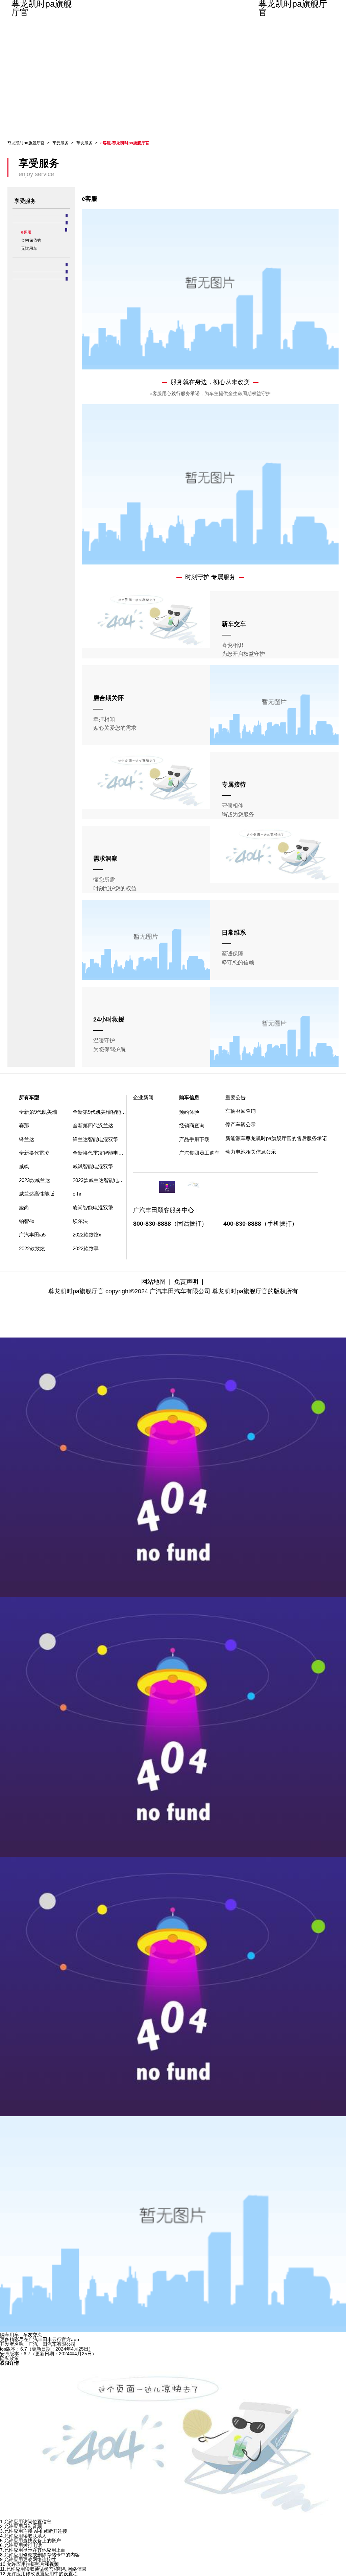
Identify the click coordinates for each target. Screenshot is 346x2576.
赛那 (24, 1125)
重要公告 (236, 1097)
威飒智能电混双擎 (93, 1166)
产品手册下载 (194, 1139)
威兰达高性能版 (37, 1194)
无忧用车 (29, 248)
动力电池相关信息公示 (249, 1152)
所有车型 (29, 1097)
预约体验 (189, 1112)
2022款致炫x (87, 1235)
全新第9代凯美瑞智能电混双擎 (107, 1112)
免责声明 (186, 1282)
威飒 (24, 1166)
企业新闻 (143, 1097)
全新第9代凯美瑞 (38, 1112)
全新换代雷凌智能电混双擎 (103, 1153)
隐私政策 (9, 2358)
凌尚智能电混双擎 (93, 1208)
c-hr (77, 1194)
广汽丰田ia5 (32, 1235)
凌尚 (24, 1208)
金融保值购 (31, 240)
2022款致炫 (32, 1248)
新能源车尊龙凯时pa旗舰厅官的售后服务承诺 (249, 1138)
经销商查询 (192, 1125)
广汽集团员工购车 (199, 1153)
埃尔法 (80, 1221)
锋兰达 (27, 1139)
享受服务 (60, 143)
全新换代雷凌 (34, 1153)
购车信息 (189, 1097)
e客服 (26, 232)
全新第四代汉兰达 (93, 1125)
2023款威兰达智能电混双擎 (103, 1180)
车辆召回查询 (241, 1111)
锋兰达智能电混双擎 (95, 1139)
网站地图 (153, 1282)
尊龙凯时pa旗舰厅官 (42, 8)
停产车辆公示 (241, 1124)
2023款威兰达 (34, 1180)
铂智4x (27, 1221)
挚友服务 (84, 143)
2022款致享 (86, 1248)
